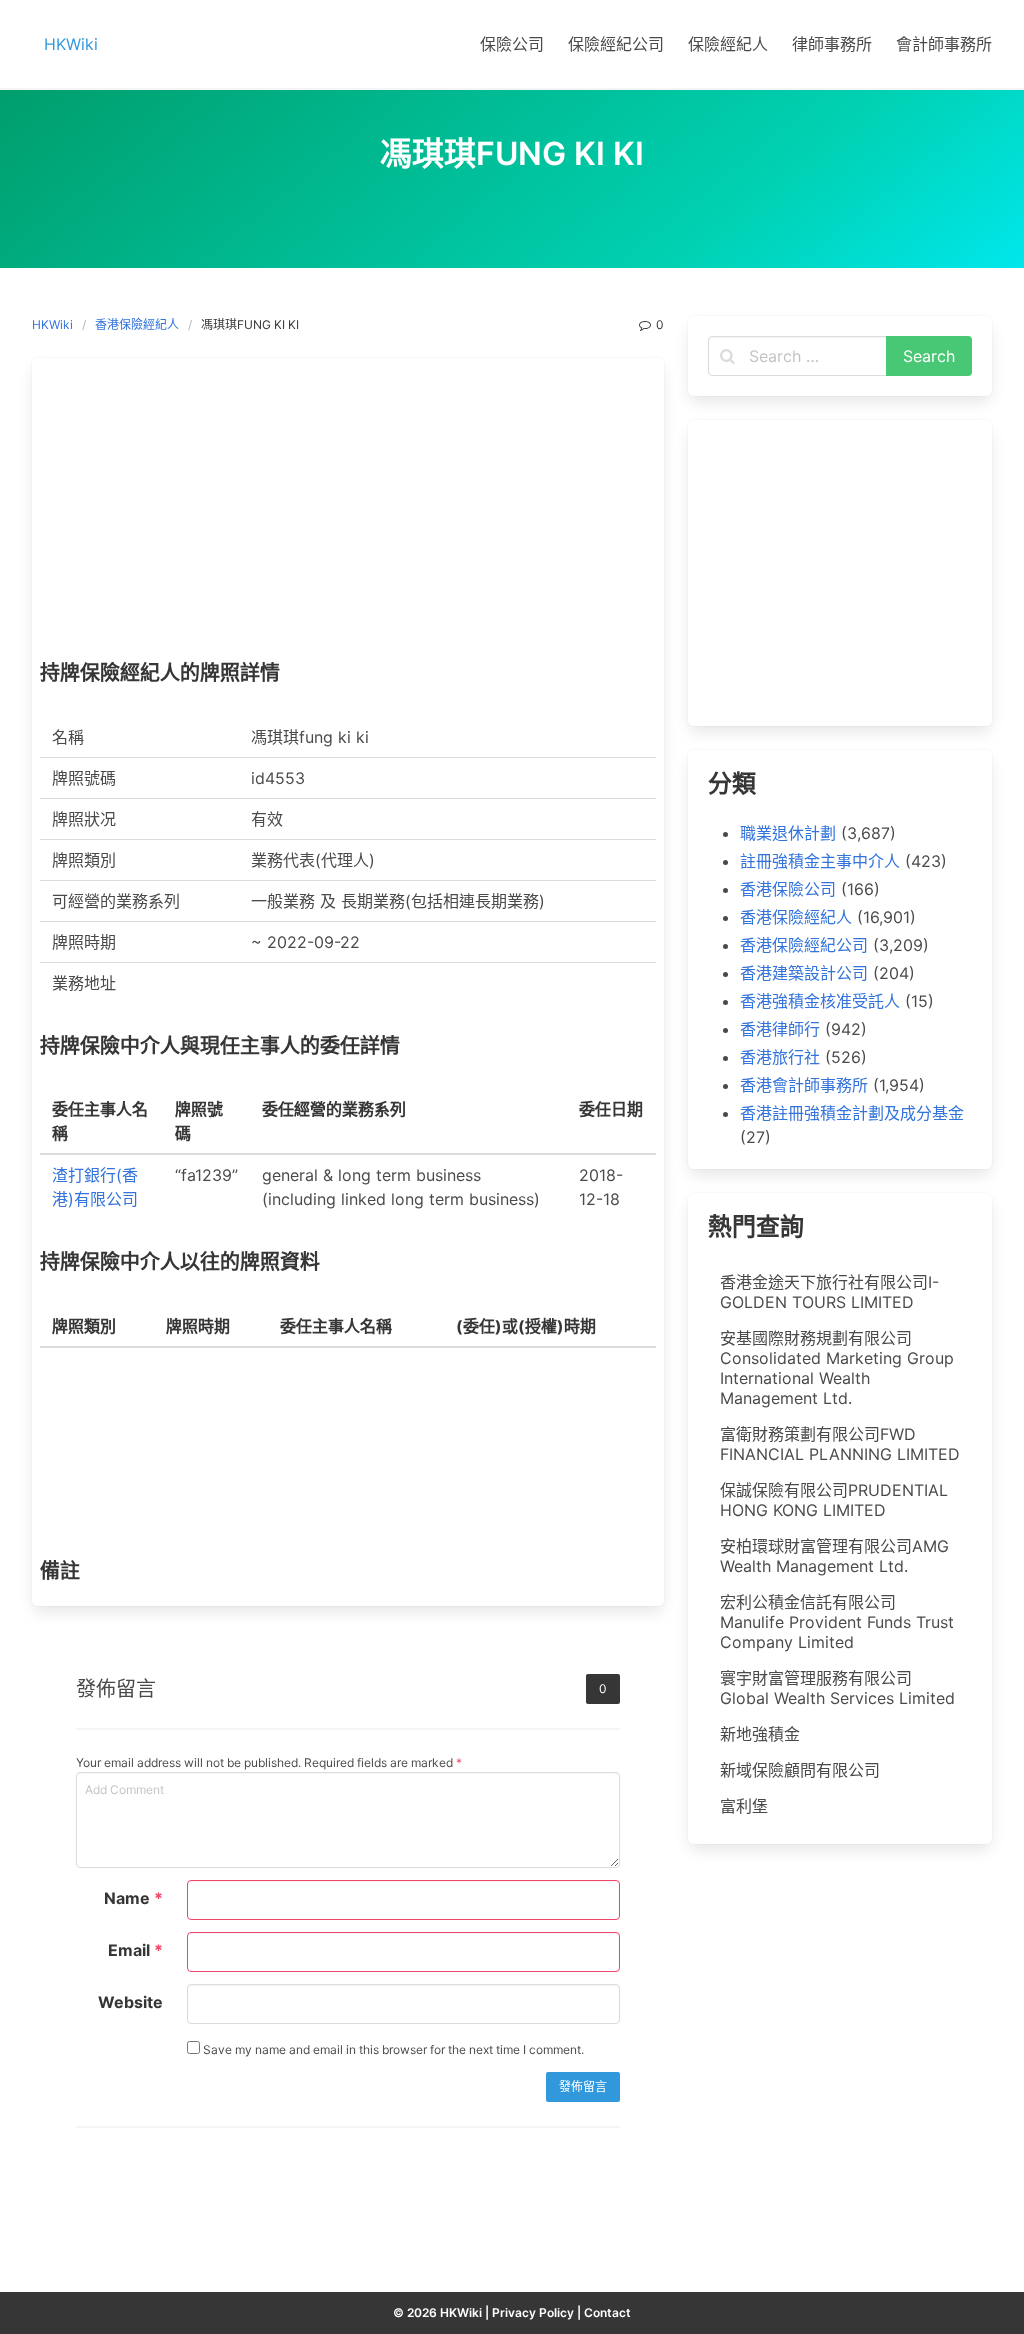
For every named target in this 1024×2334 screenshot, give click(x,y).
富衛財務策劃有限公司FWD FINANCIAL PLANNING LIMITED (840, 1444)
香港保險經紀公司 (804, 945)
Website (130, 2002)
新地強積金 (760, 1734)
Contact (607, 2312)
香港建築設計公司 (804, 973)
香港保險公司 (788, 889)
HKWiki (52, 324)
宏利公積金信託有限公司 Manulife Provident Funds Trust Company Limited (837, 1622)
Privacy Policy (533, 2312)
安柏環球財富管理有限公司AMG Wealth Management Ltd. (834, 1556)
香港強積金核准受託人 (820, 1001)
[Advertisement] (348, 514)
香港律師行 (780, 1029)
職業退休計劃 (788, 833)
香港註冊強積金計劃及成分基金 (852, 1113)
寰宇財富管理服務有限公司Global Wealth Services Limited (837, 1688)
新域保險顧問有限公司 (800, 1770)
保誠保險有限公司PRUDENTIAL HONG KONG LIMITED (834, 1500)
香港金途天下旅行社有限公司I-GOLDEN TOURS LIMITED (829, 1292)
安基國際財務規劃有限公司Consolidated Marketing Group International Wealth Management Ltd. (837, 1368)
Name (133, 1898)
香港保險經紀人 (137, 324)
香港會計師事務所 (804, 1085)
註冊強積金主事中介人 (820, 861)
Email (135, 1950)
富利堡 (744, 1806)
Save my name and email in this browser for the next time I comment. (392, 2049)
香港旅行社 (780, 1057)
